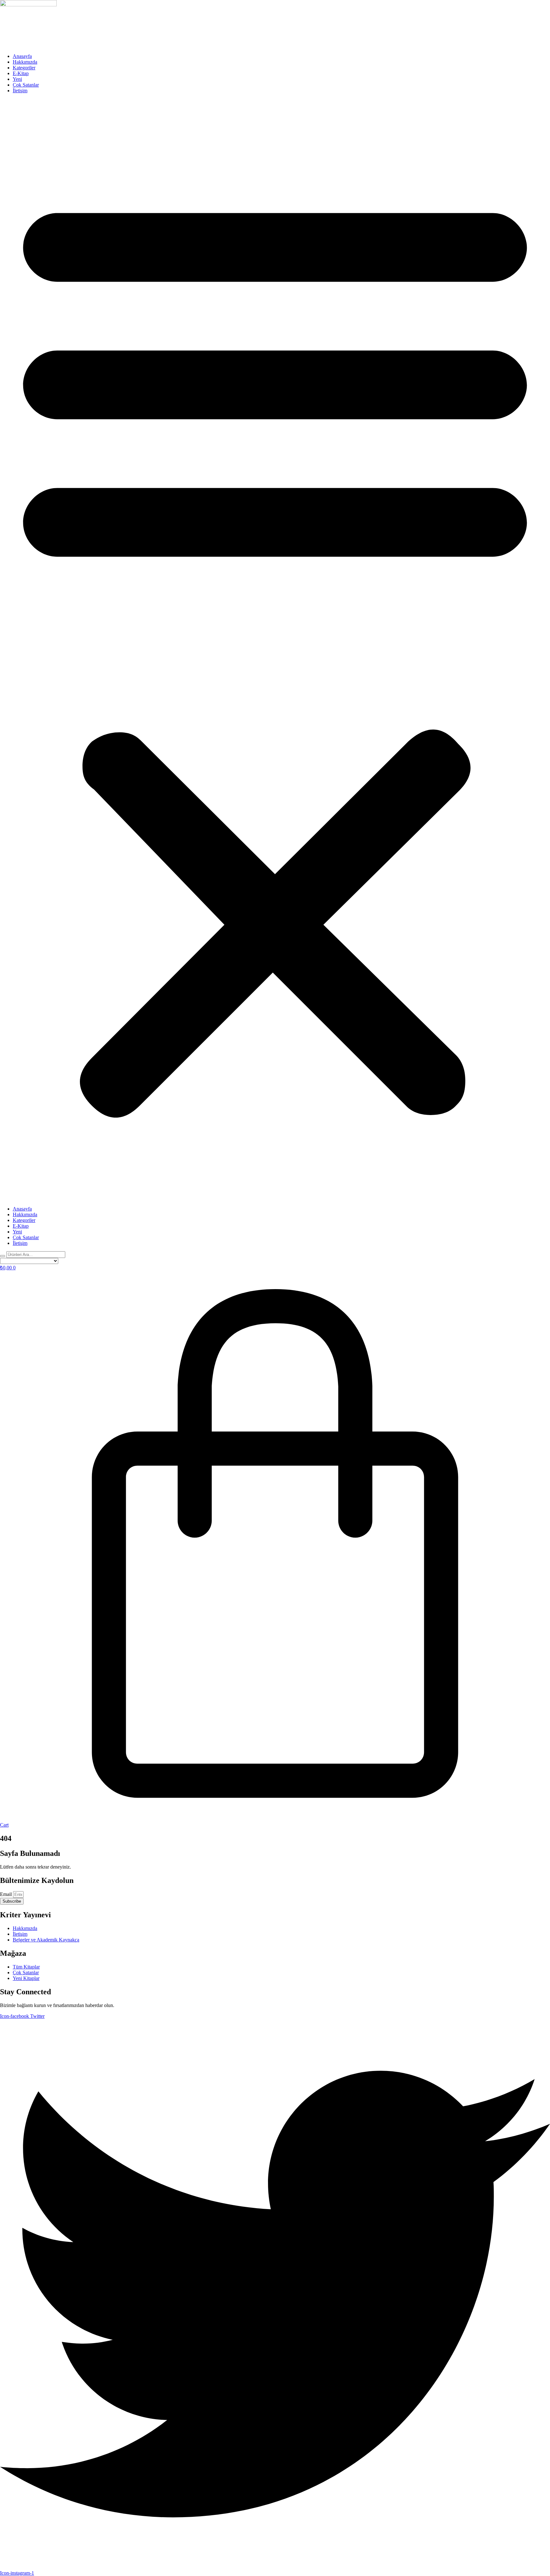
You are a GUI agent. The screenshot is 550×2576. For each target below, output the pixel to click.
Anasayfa (22, 56)
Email (7, 1894)
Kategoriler (24, 68)
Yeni (17, 79)
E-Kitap (21, 73)
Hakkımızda (25, 62)
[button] (275, 650)
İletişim (20, 91)
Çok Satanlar (26, 85)
